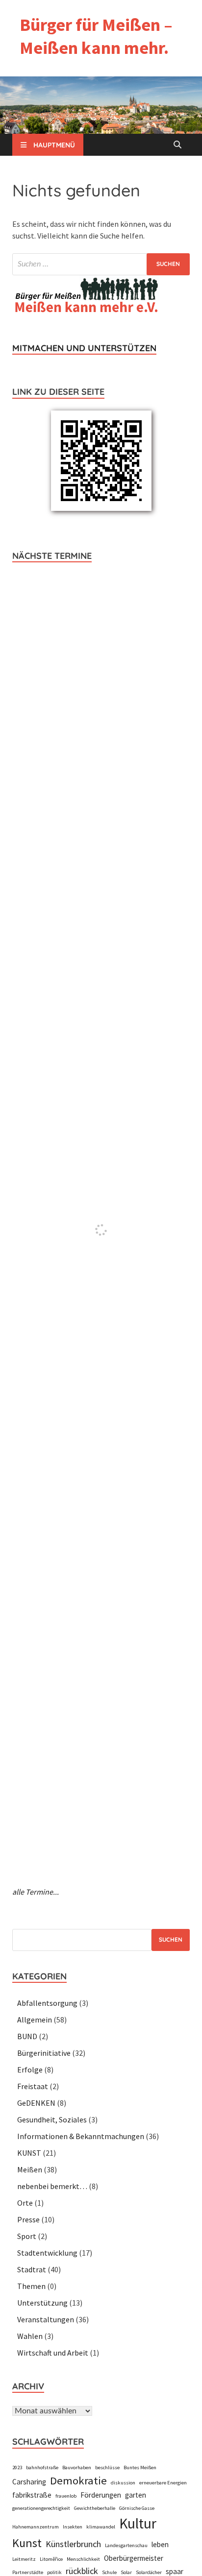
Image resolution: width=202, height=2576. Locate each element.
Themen (31, 2286)
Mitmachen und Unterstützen (84, 348)
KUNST (29, 2153)
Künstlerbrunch (73, 2544)
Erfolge (30, 2070)
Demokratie (78, 2480)
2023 (17, 2468)
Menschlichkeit (83, 2559)
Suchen (171, 1939)
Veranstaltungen (46, 2319)
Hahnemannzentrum (36, 2527)
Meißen (30, 2169)
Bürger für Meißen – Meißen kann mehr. (96, 36)
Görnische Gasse (137, 2508)
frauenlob (66, 2496)
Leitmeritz (24, 2559)
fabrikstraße (32, 2495)
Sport (27, 2236)
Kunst (27, 2543)
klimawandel (101, 2527)
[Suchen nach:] (101, 264)
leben (160, 2544)
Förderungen (101, 2495)
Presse (28, 2219)
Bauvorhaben (77, 2468)
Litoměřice (51, 2559)
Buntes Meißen (140, 2468)
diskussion (123, 2483)
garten (136, 2495)
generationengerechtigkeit (41, 2508)
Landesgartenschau (126, 2545)
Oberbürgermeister (134, 2558)
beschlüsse (107, 2468)
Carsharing (29, 2482)
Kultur (138, 2523)
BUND (27, 2036)
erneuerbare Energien (163, 2483)
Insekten (73, 2527)
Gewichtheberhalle (95, 2508)
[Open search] (177, 145)
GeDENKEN (36, 2103)
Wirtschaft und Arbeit (53, 2353)
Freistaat (33, 2086)
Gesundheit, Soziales (52, 2119)
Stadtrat (32, 2269)
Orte (25, 2203)
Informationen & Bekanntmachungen (81, 2136)
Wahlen (30, 2336)
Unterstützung (42, 2303)
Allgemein (35, 2020)
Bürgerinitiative (44, 2053)
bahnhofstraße (42, 2468)
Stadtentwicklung (47, 2253)
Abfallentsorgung (47, 2003)
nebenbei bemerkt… (52, 2186)
